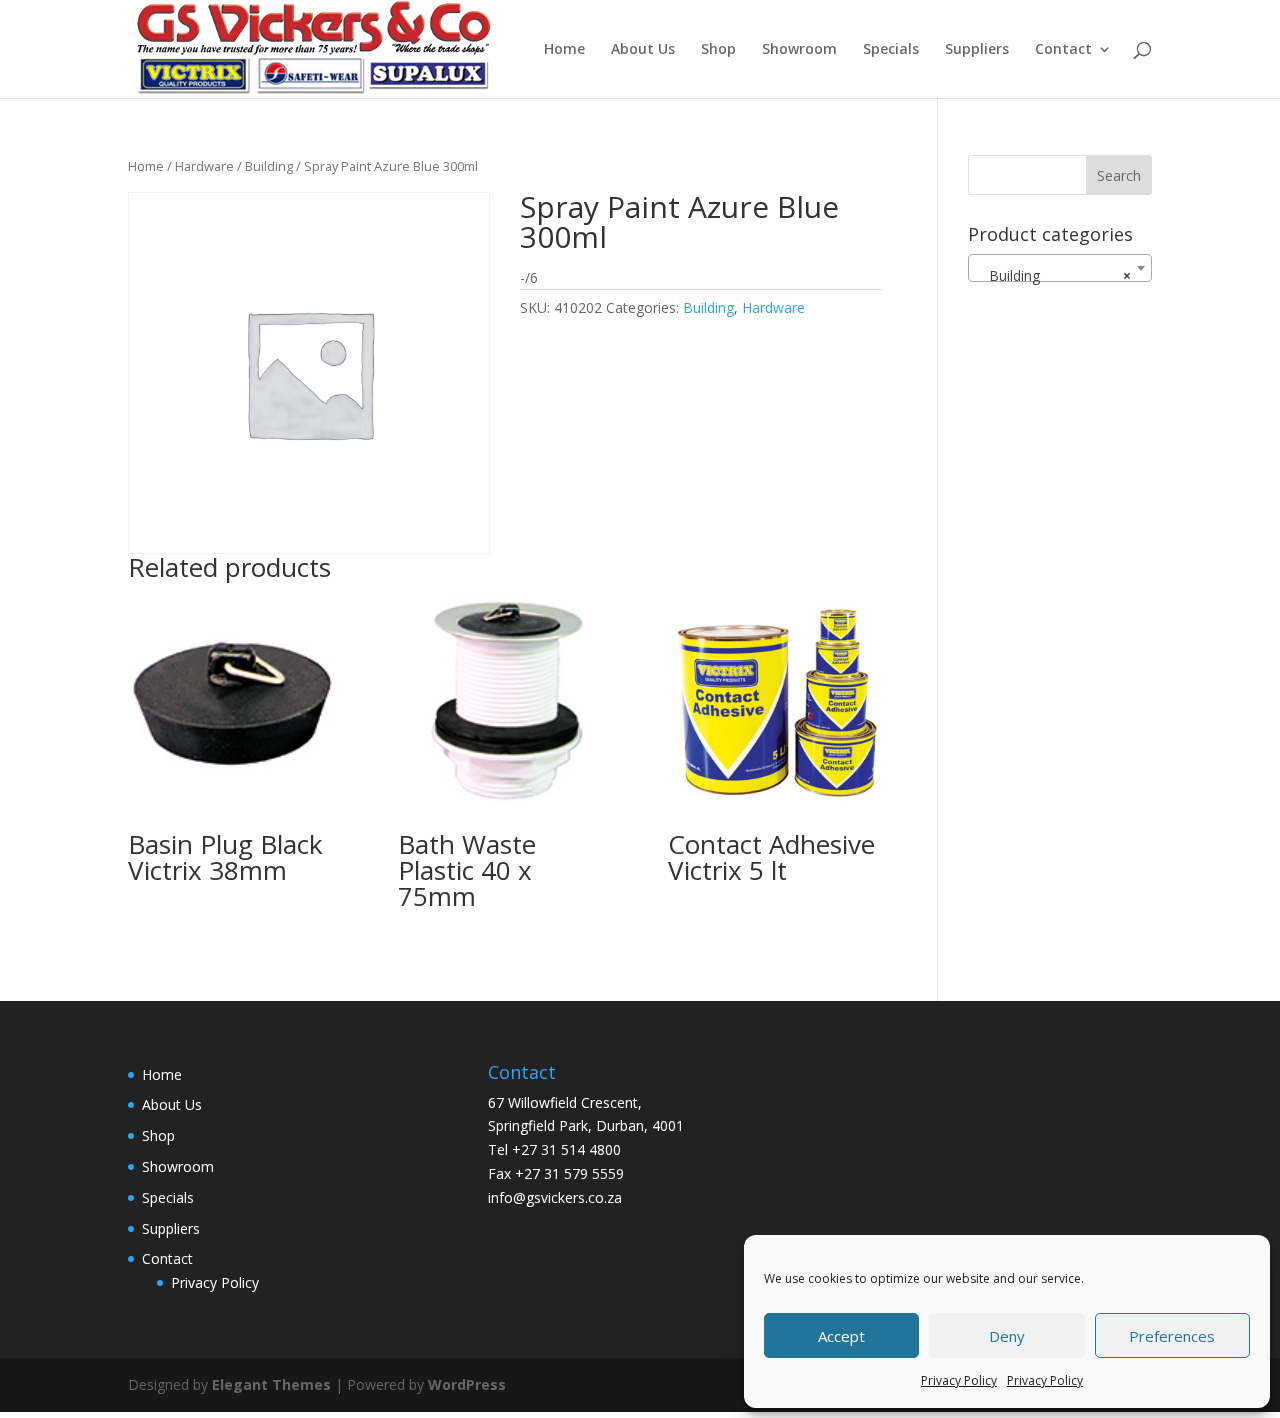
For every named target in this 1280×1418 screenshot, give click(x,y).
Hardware (204, 166)
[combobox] (1060, 268)
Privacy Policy (959, 1380)
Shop (718, 50)
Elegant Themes (271, 1384)
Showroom (799, 50)
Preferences (1172, 1336)
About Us (643, 50)
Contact (1063, 50)
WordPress (467, 1384)
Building (269, 166)
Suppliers (977, 50)
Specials (891, 50)
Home (564, 50)
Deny (1007, 1336)
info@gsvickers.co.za (555, 1197)
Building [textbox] (1054, 275)
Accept (841, 1336)
